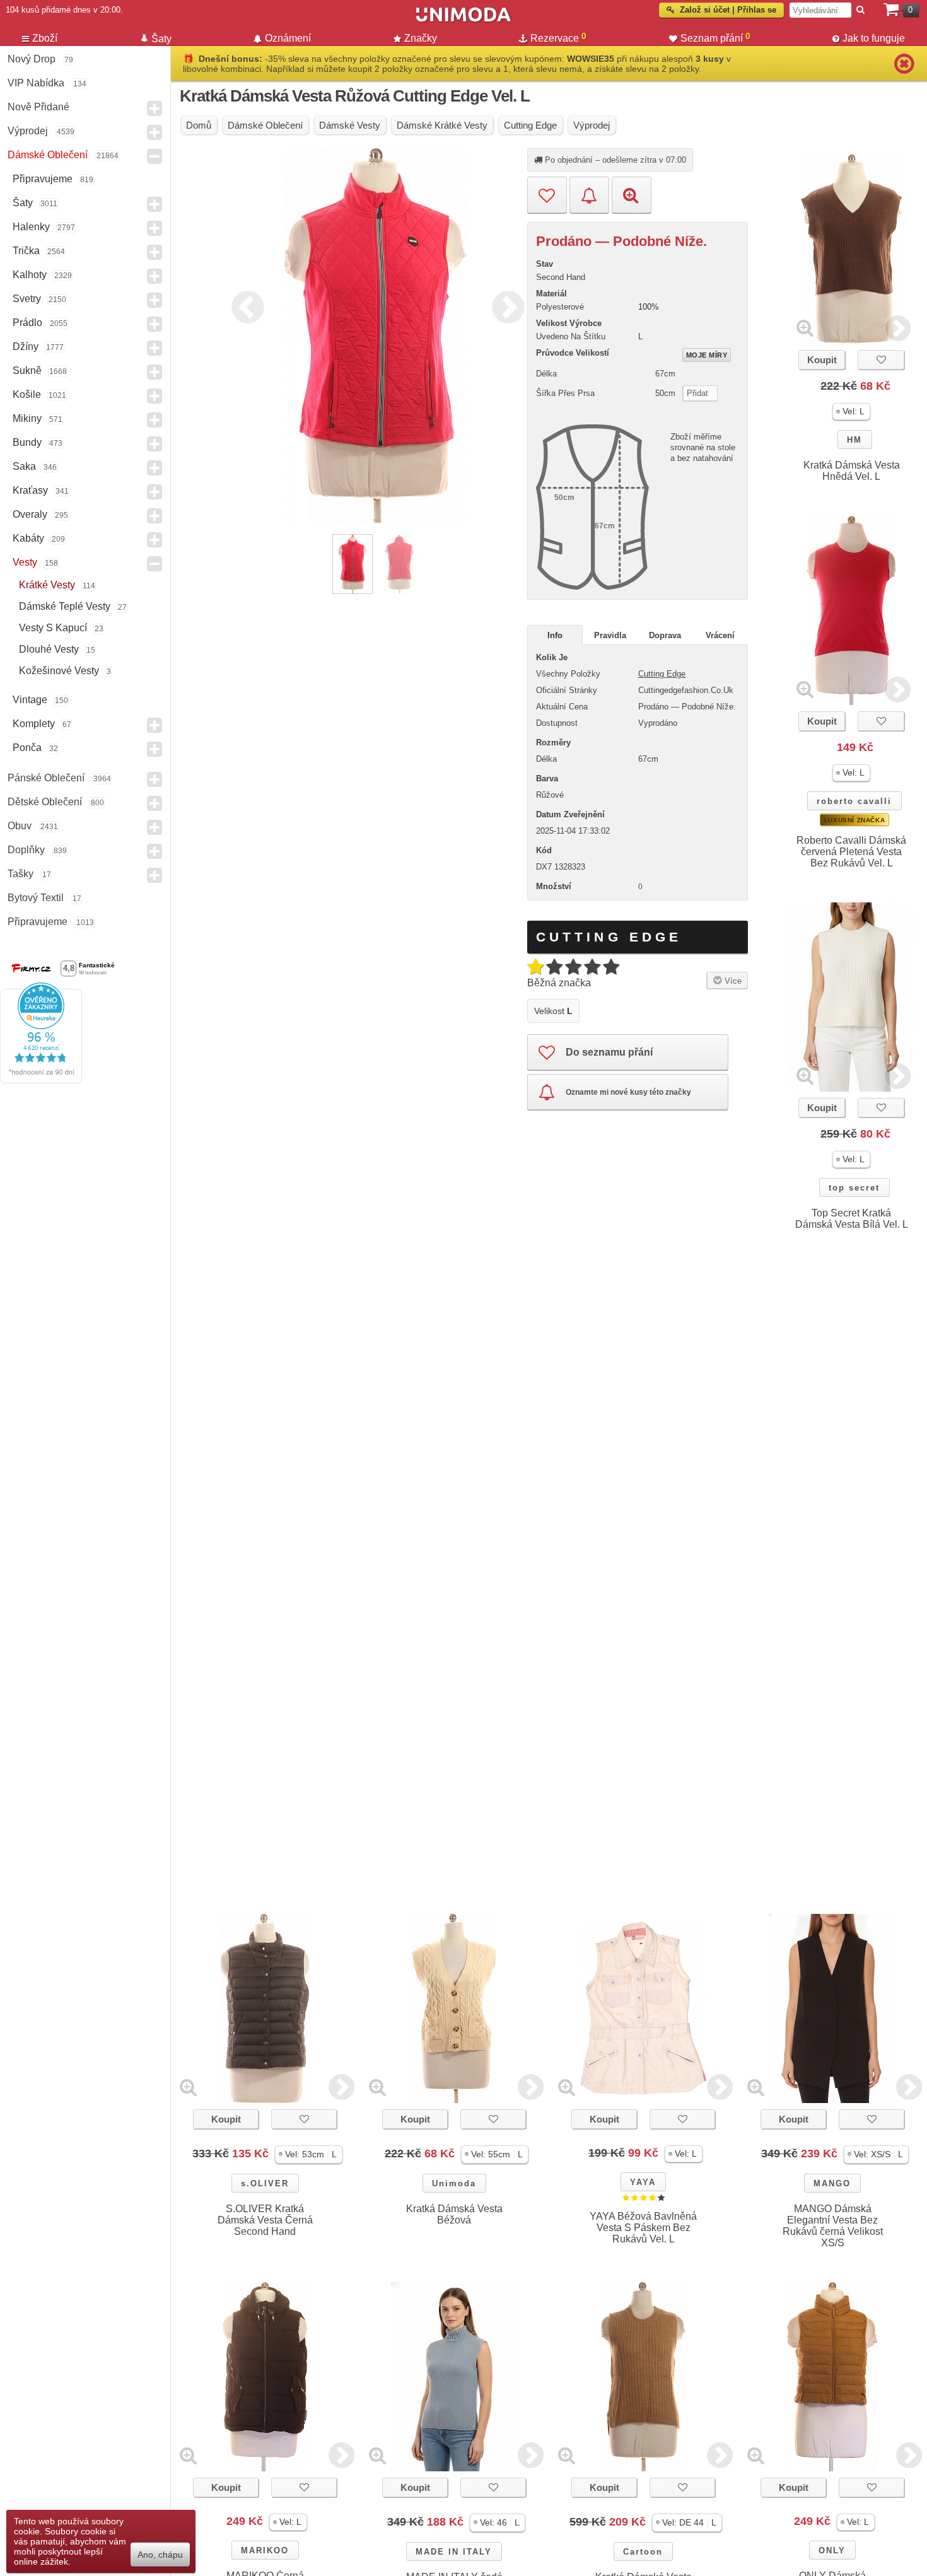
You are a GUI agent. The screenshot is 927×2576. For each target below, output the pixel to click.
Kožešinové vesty (59, 671)
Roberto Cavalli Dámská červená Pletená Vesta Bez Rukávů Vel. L (851, 852)
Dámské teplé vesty (65, 606)
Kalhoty (30, 275)
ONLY (832, 2550)
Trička (26, 251)
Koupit (822, 360)
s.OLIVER (265, 2183)
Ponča (27, 748)
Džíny (26, 347)
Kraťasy (30, 490)
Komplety (34, 724)
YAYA (643, 2182)
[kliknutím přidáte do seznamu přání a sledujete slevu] (881, 360)
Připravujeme (43, 179)
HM (854, 440)
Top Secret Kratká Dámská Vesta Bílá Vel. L (852, 1219)
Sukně (27, 370)
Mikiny (27, 418)
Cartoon (643, 2552)
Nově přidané (38, 107)
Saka (24, 466)
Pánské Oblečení (46, 778)
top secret (854, 1188)
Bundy (27, 442)
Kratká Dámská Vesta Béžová (454, 2214)
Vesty (25, 562)
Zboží (45, 38)
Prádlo (27, 323)
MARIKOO (265, 2550)
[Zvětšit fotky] (805, 328)
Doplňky (26, 850)
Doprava (665, 635)
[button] (851, 411)
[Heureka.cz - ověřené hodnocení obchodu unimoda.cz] (41, 1080)
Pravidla (610, 635)
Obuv (20, 826)
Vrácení (720, 635)
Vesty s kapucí (53, 628)
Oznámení (288, 38)
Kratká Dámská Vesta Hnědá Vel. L (852, 471)
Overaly (30, 514)
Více (732, 981)
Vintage (30, 700)
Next (505, 305)
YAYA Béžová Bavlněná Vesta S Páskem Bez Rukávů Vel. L (643, 2228)
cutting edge (662, 674)
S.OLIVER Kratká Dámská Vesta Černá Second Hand (265, 2220)
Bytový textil (36, 898)
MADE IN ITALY (454, 2552)
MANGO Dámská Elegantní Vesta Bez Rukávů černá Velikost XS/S (833, 2226)
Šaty (23, 203)
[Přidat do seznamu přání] (547, 195)
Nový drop (32, 59)
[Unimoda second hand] (463, 20)
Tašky (20, 874)
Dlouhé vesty (49, 649)
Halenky (31, 227)
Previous (245, 305)
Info (555, 635)
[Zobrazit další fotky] (898, 328)
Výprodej (28, 131)
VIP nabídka (36, 83)
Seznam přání (715, 37)
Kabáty (28, 538)
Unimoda (454, 2183)
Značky (421, 38)
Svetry (27, 299)
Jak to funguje (874, 38)
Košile (27, 394)
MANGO (832, 2183)
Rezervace (558, 37)
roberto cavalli (854, 801)
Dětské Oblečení (45, 802)
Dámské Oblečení (48, 155)
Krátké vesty (47, 585)
